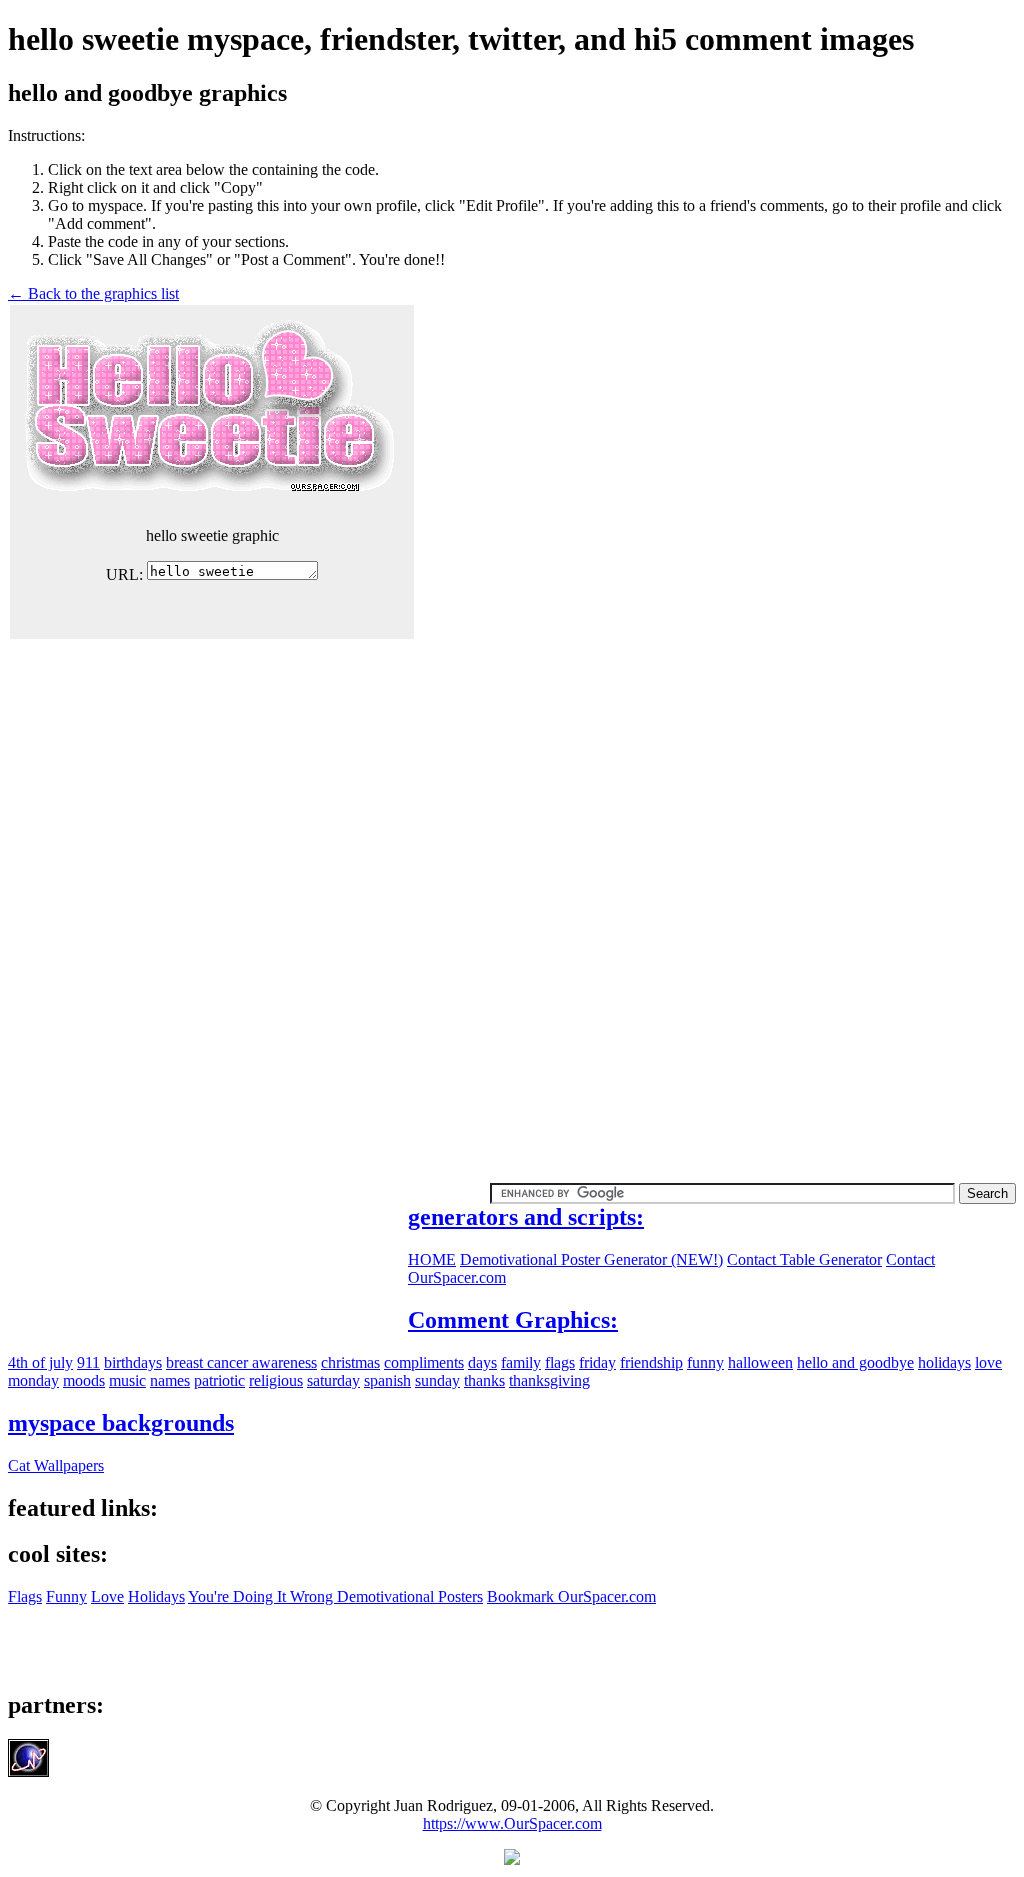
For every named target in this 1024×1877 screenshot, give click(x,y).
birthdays (133, 1362)
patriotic (219, 1380)
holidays (944, 1362)
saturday (333, 1380)
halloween (760, 1362)
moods (84, 1380)
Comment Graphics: (513, 1320)
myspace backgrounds (121, 1423)
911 (88, 1362)
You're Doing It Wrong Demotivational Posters (335, 1596)
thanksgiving (549, 1380)
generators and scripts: (526, 1217)
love (988, 1362)
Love (107, 1596)
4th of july (40, 1362)
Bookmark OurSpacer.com (571, 1596)
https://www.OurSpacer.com (512, 1823)
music (127, 1380)
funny (705, 1362)
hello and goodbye (855, 1362)
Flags (25, 1596)
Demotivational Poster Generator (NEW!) (591, 1259)
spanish (387, 1380)
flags (560, 1362)
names (170, 1380)
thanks (484, 1380)
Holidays (156, 1596)
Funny (66, 1596)
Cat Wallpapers (56, 1465)
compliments (424, 1362)
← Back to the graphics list (93, 293)
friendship (651, 1362)
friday (597, 1362)
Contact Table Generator (804, 1259)
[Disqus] (512, 891)
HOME (432, 1259)
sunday (437, 1380)
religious (276, 1380)
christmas (350, 1362)
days (482, 1362)
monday (33, 1380)
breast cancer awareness (241, 1362)
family (521, 1362)
